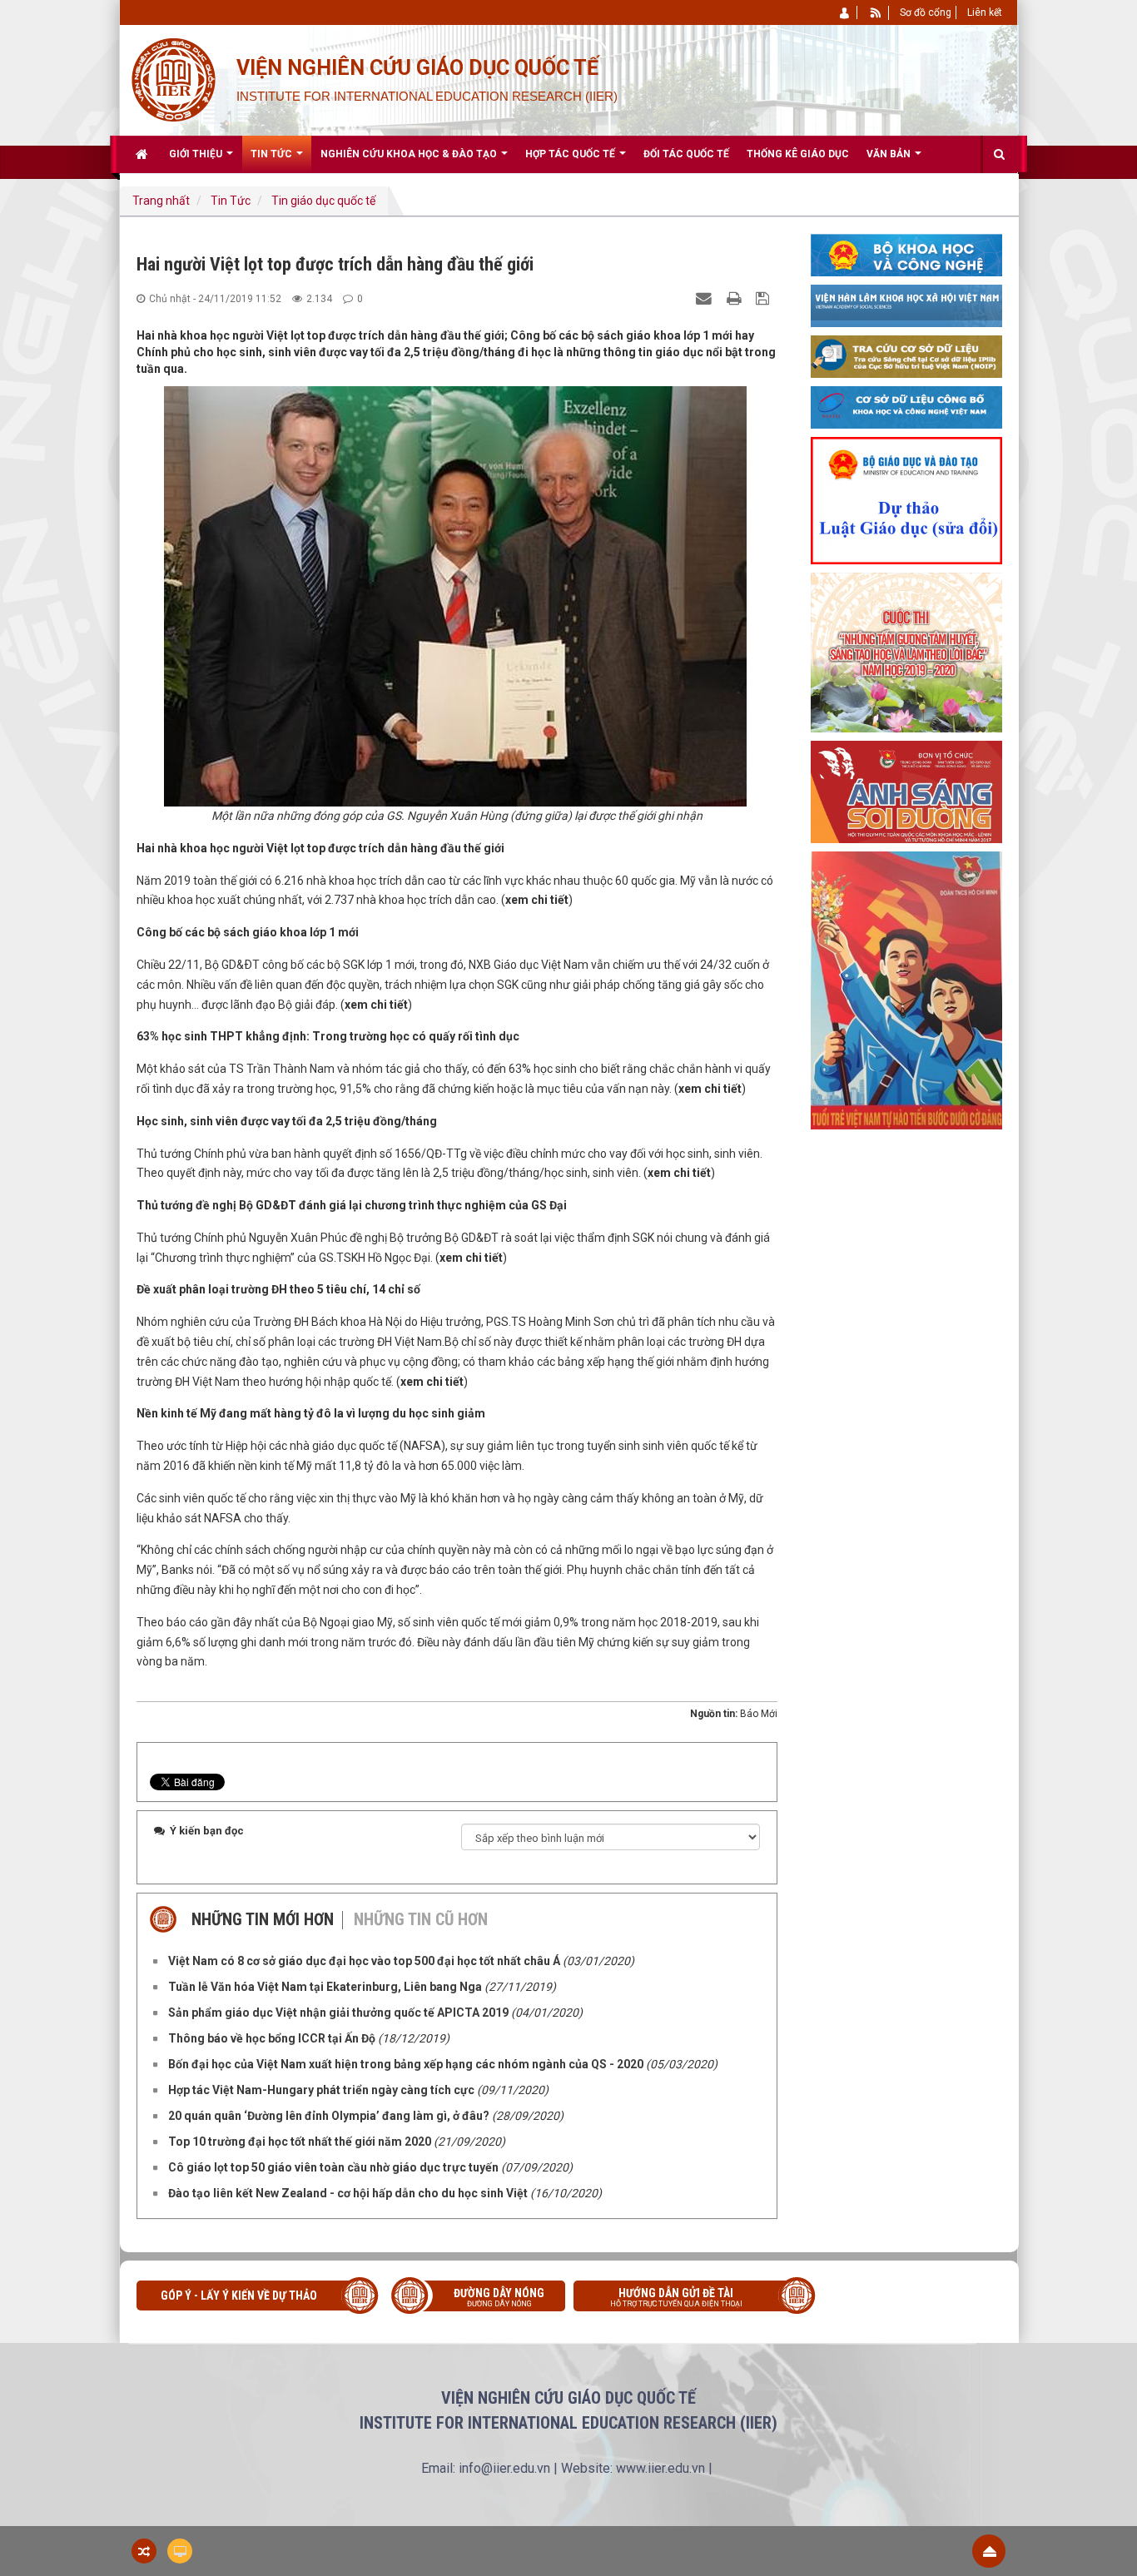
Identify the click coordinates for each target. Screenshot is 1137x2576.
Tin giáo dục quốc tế (323, 201)
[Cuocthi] (906, 652)
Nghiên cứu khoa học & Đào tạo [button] (410, 154)
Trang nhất (161, 201)
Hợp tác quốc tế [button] (571, 154)
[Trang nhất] (144, 154)
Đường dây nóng (499, 2297)
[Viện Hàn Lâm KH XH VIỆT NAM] (906, 305)
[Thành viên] (845, 12)
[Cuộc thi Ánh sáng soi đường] (906, 791)
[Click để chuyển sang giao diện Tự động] (144, 2551)
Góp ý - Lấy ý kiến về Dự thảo (239, 2296)
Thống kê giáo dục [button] (798, 154)
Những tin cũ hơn (421, 1919)
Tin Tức (231, 201)
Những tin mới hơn (263, 1919)
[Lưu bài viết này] (765, 298)
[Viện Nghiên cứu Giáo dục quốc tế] (173, 78)
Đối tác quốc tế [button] (686, 154)
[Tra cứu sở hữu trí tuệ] (906, 355)
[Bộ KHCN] (906, 254)
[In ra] (736, 298)
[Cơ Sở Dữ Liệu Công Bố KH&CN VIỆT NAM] (906, 406)
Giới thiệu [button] (197, 154)
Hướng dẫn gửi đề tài (676, 2297)
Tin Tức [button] (273, 154)
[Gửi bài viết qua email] (706, 298)
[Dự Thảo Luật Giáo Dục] (906, 499)
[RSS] (876, 12)
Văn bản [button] (890, 154)
